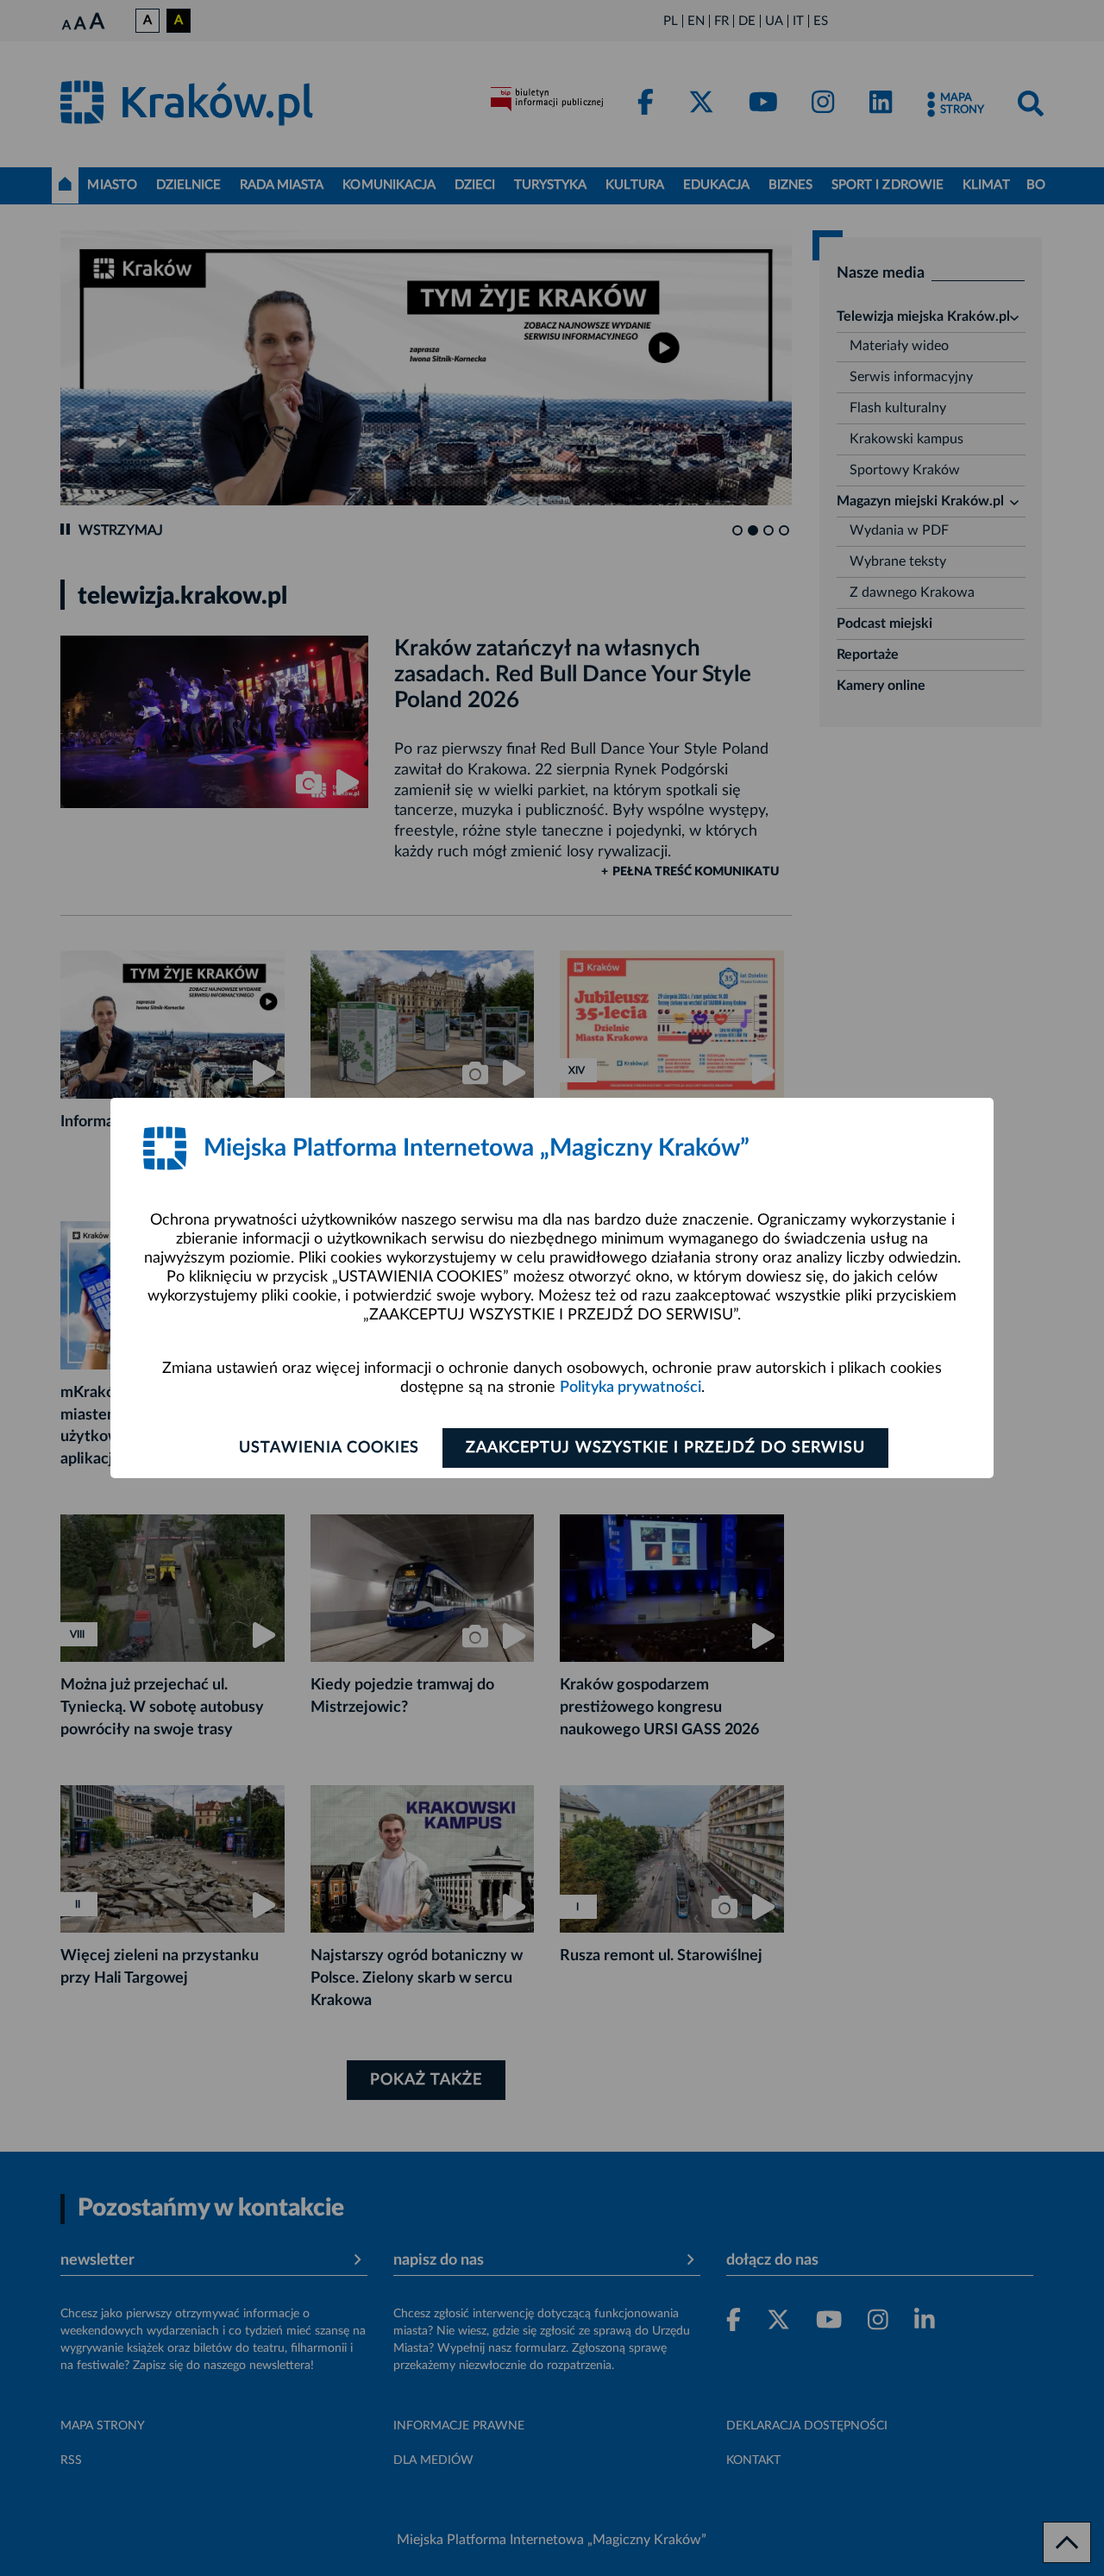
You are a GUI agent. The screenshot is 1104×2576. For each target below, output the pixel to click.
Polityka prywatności (630, 1388)
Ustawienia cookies (329, 1448)
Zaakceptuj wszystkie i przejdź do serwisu (665, 1448)
